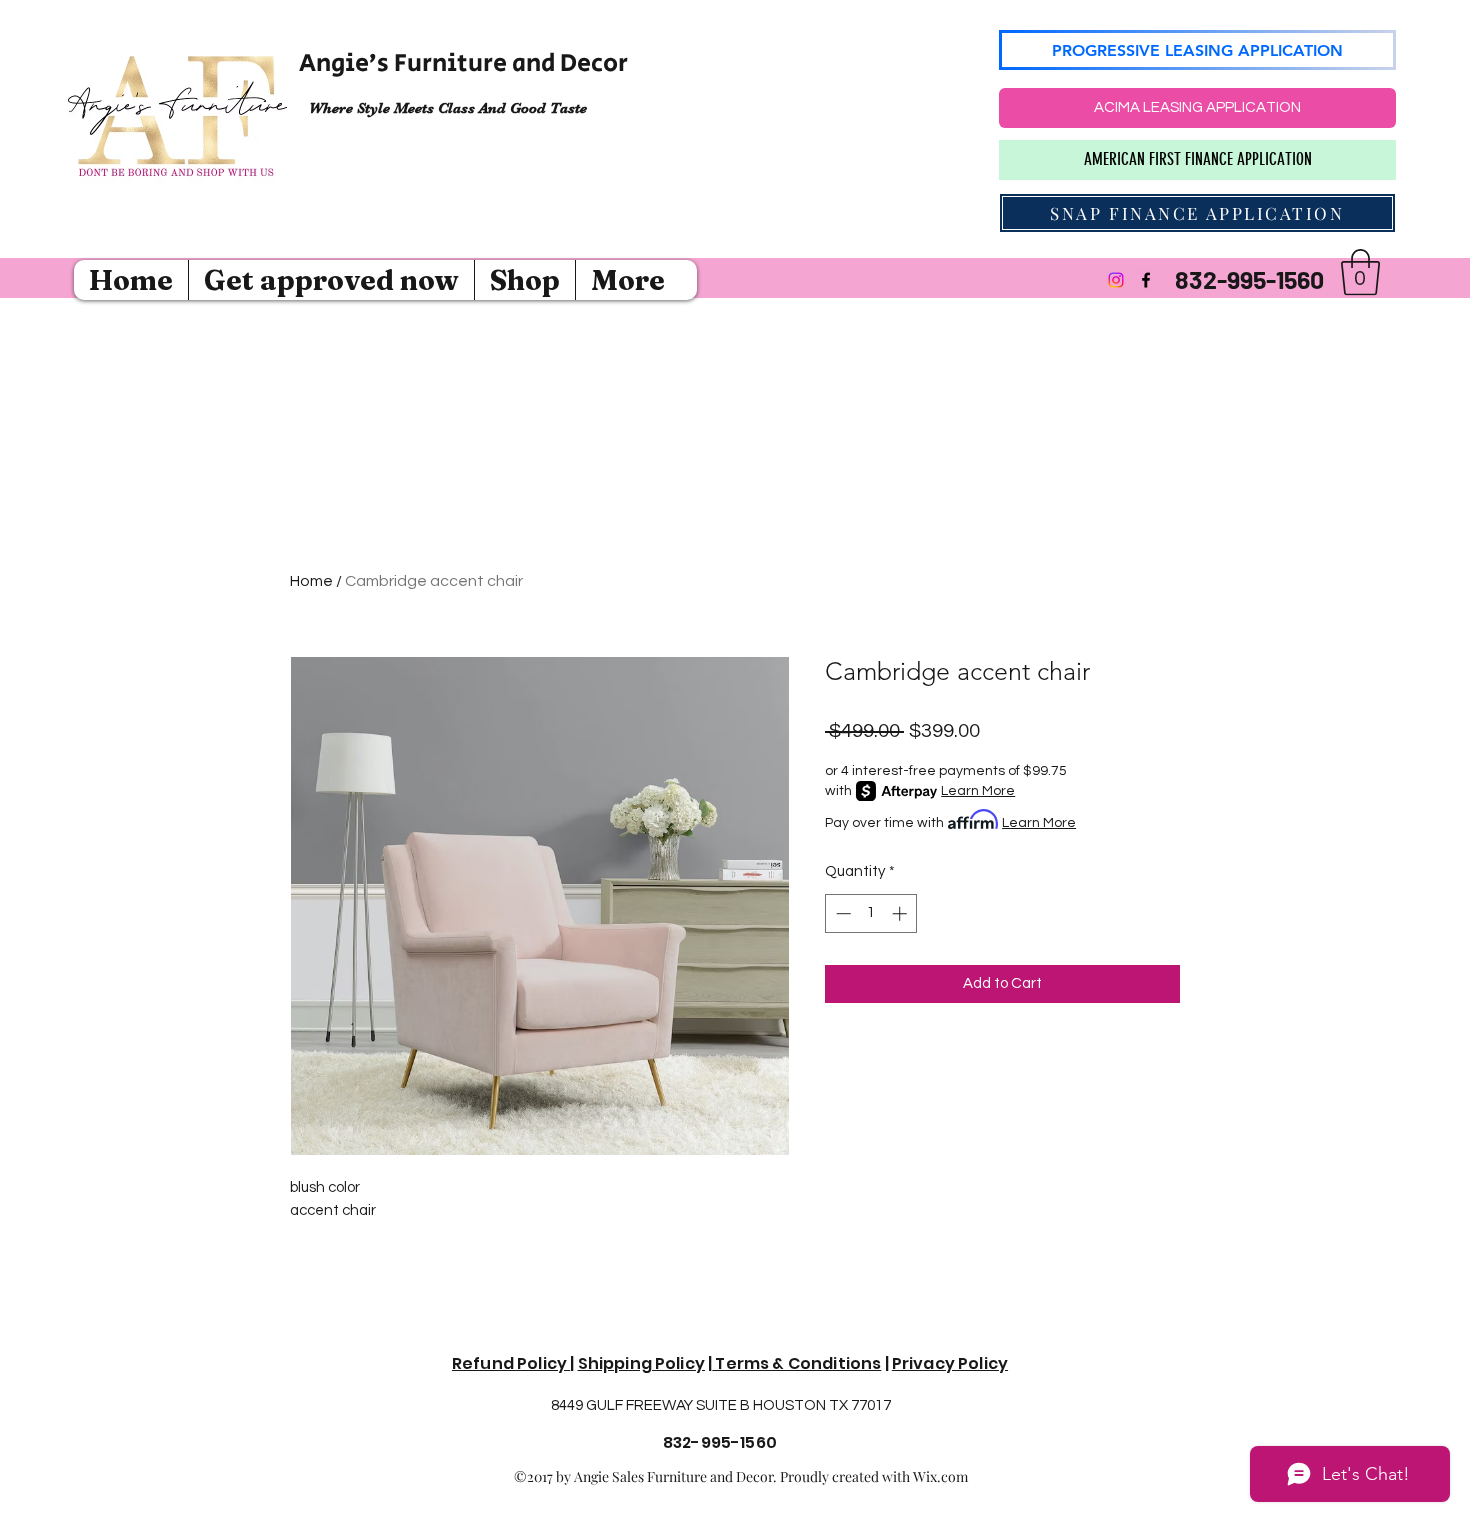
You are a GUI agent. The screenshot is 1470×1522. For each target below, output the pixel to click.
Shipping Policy (641, 1363)
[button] (1360, 272)
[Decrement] (841, 913)
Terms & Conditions (796, 1363)
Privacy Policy (950, 1363)
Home (311, 581)
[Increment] (901, 913)
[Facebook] (1146, 280)
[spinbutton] (871, 913)
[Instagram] (1116, 280)
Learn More (978, 791)
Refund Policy (511, 1363)
